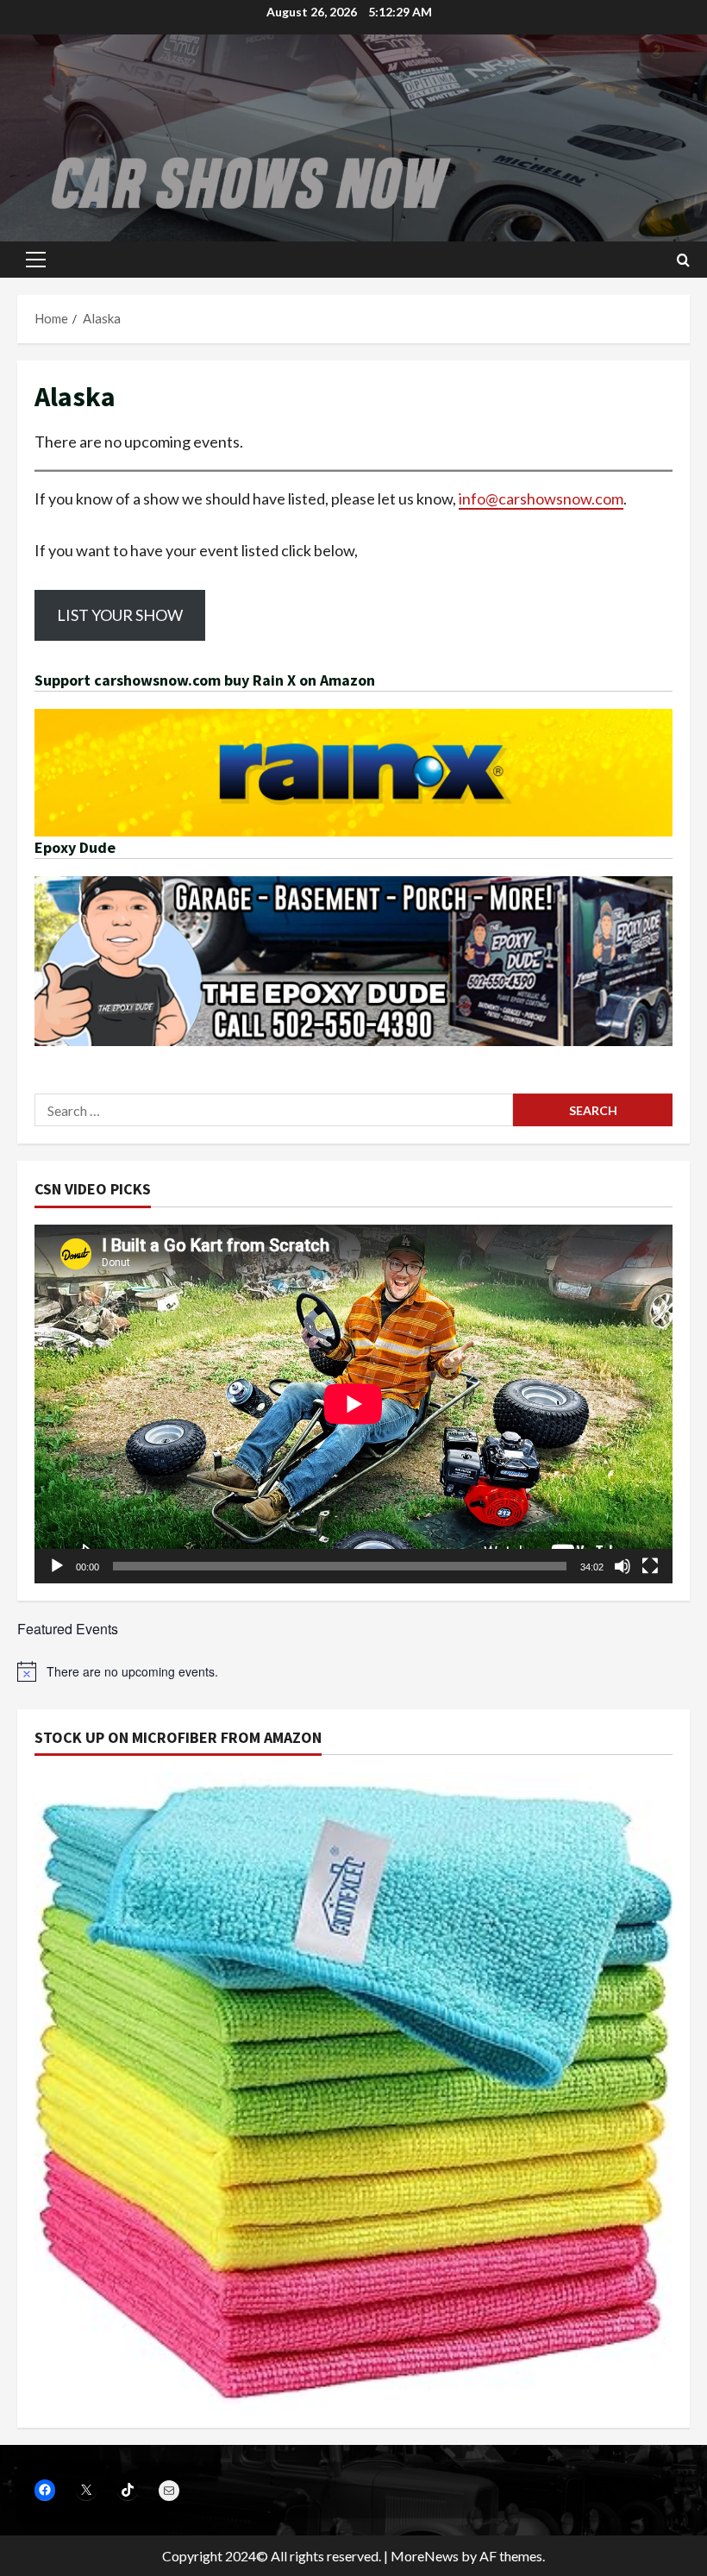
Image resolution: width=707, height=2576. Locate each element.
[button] (36, 260)
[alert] (353, 1671)
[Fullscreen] (650, 1566)
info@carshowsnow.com (541, 498)
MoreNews (425, 2556)
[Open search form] (683, 260)
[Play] (57, 1566)
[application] (353, 1404)
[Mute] (623, 1566)
